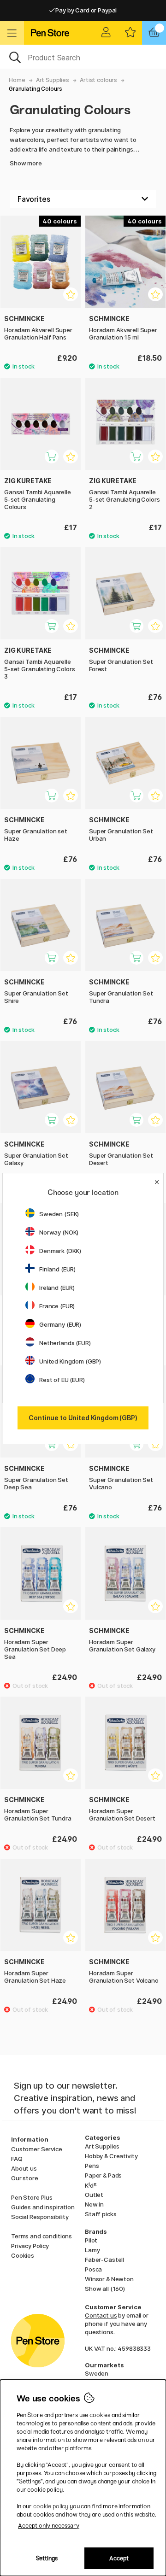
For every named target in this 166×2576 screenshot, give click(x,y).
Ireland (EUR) (57, 1288)
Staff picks (101, 2214)
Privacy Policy (30, 2246)
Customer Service (37, 2149)
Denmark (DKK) (60, 1251)
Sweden (97, 2373)
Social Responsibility (40, 2217)
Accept (119, 2558)
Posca (93, 2269)
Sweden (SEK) (59, 1214)
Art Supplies (53, 80)
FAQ (17, 2159)
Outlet (94, 2195)
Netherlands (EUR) (65, 1343)
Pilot (91, 2240)
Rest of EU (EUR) (62, 1380)
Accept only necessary (49, 2526)
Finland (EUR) (57, 1269)
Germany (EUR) (60, 1324)
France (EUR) (57, 1306)
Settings (47, 2558)
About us (24, 2168)
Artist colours (98, 80)
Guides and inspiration (43, 2207)
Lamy (92, 2250)
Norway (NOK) (59, 1232)
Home (17, 80)
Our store (25, 2178)
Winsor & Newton (109, 2279)
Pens (92, 2166)
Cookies (23, 2255)
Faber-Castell (104, 2260)
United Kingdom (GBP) (70, 1361)
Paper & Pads (103, 2175)
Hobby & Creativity (111, 2156)
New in (94, 2204)
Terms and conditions (41, 2236)
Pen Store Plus (32, 2197)
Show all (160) (105, 2289)
